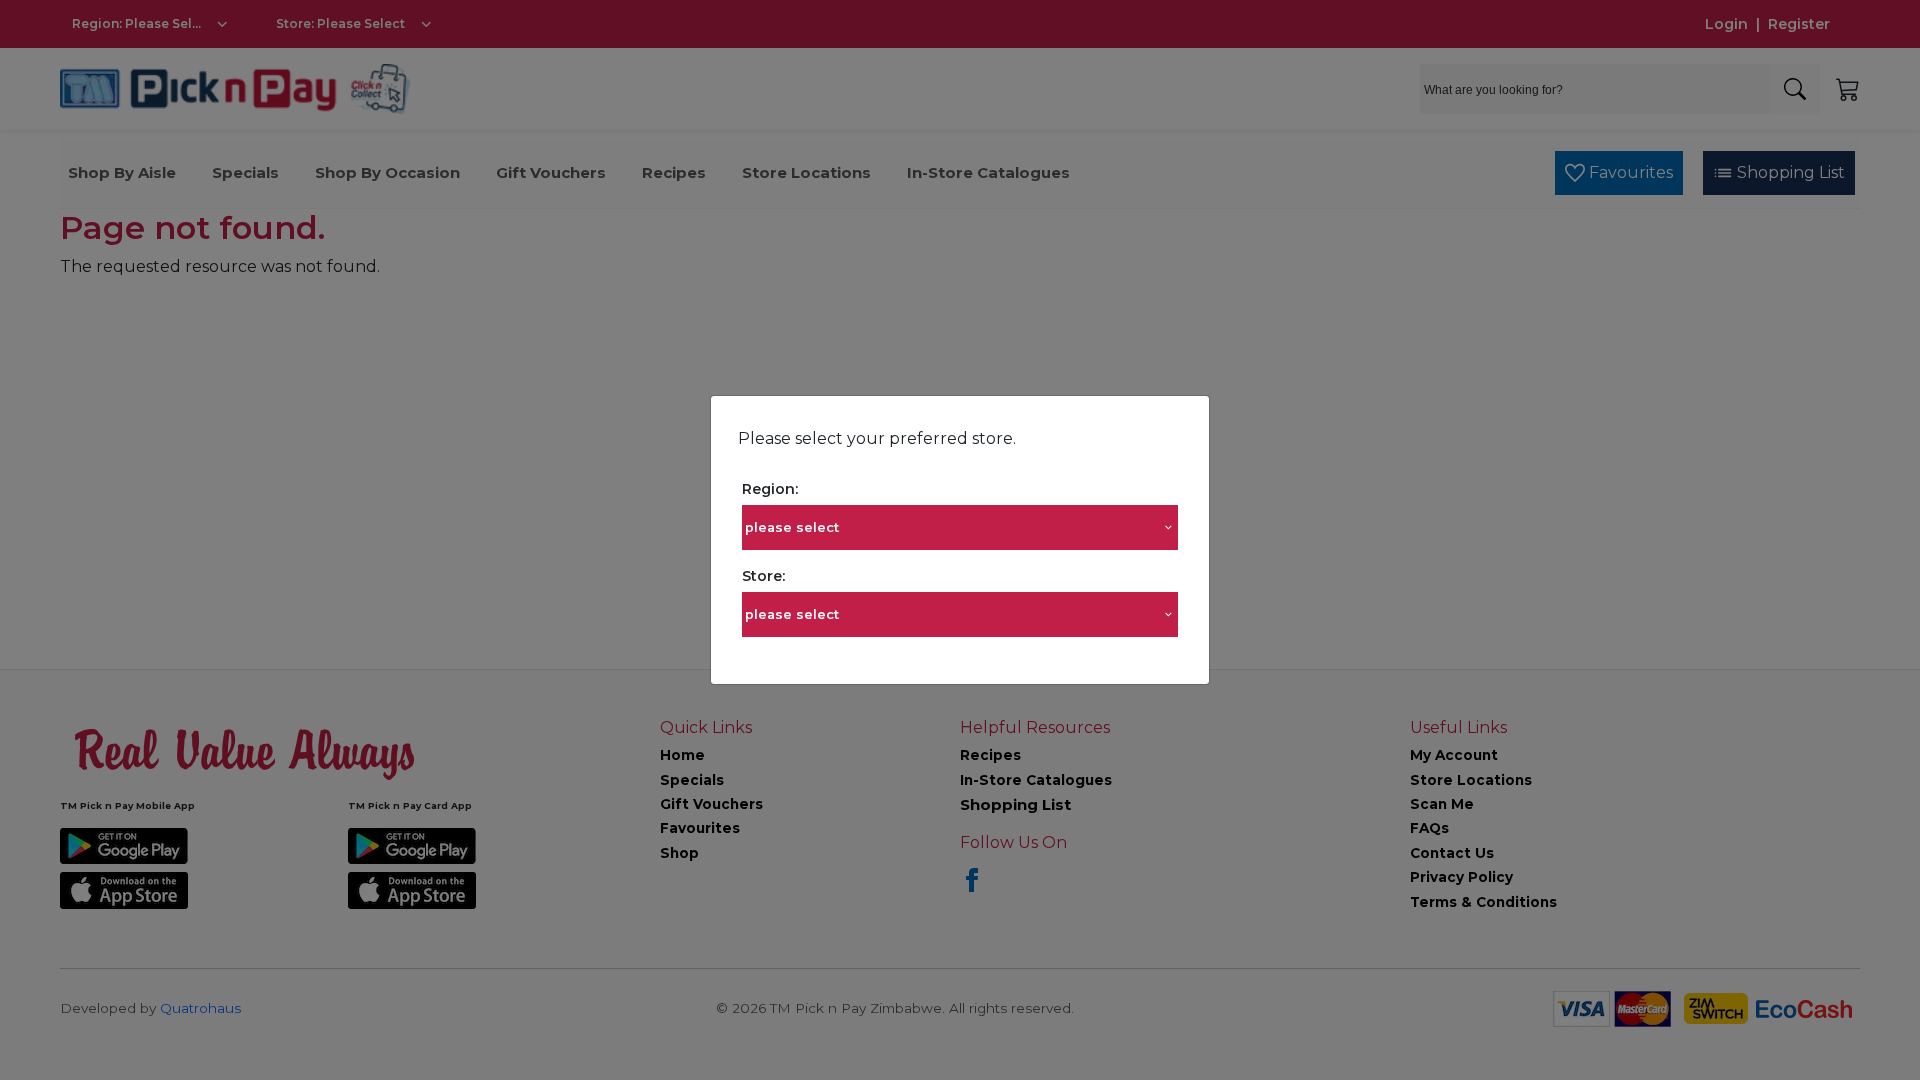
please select (792, 527)
